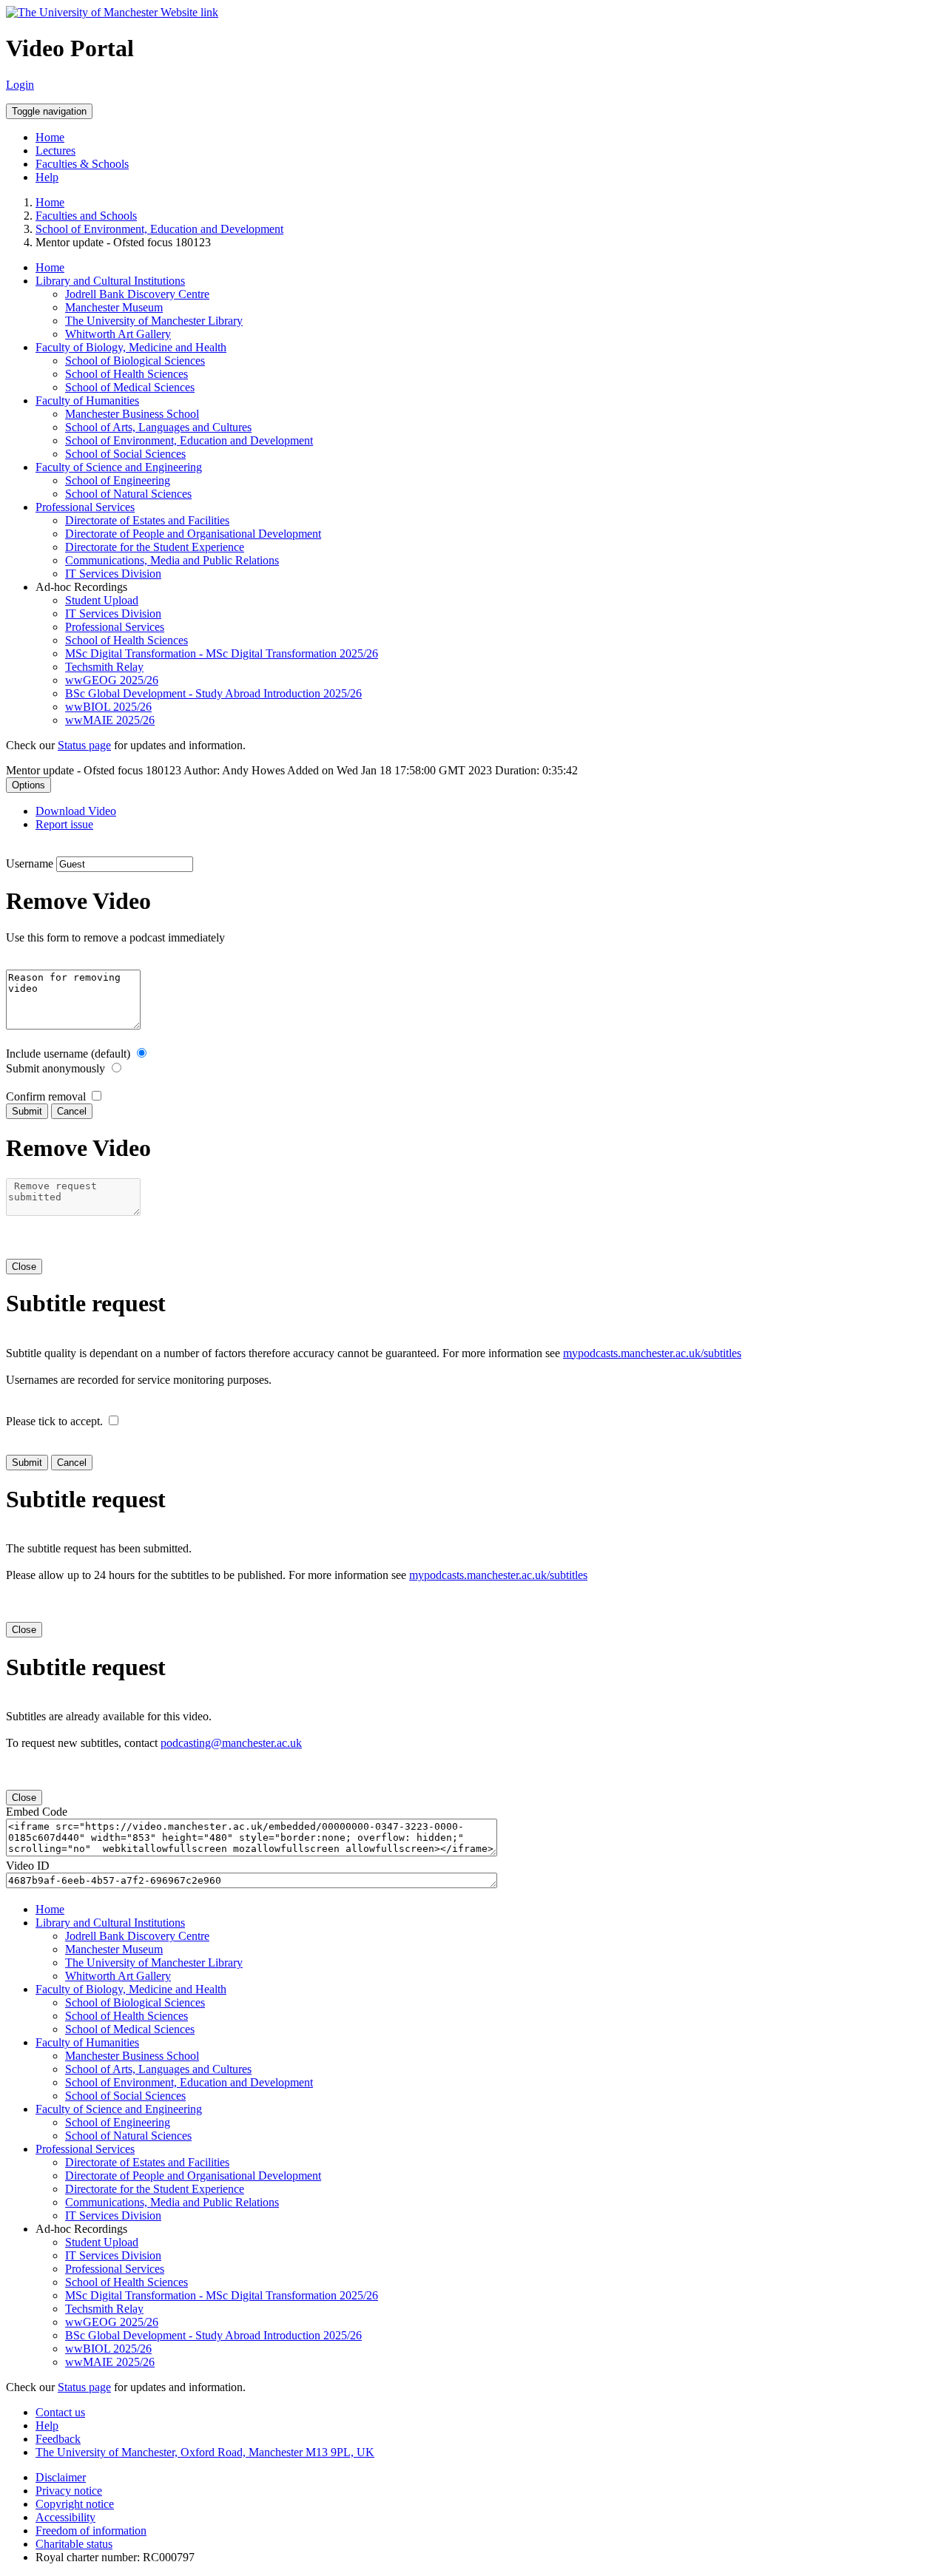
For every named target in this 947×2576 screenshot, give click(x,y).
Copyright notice (75, 2504)
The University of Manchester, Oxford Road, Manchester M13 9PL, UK (205, 2452)
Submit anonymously (55, 1068)
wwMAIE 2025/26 (110, 720)
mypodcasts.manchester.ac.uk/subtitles (652, 1353)
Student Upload (102, 600)
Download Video (76, 811)
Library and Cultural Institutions (110, 281)
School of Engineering (118, 480)
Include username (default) (68, 1054)
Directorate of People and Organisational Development (193, 534)
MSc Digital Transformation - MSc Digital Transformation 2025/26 (222, 653)
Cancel (72, 1111)
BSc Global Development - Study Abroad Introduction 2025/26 (213, 693)
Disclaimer (61, 2477)
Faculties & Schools (82, 164)
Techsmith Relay (104, 667)
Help (47, 177)
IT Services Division (113, 574)
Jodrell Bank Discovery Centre (137, 294)
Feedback (58, 2439)
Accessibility (65, 2517)
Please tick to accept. (54, 1421)
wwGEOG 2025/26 (112, 680)
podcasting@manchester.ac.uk (231, 1743)
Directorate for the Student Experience (155, 547)
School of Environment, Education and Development (159, 229)
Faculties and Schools (86, 216)
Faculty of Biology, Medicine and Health (131, 347)
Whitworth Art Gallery (118, 334)
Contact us (60, 2412)
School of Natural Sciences (128, 494)
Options (28, 785)
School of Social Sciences (125, 454)
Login (20, 85)
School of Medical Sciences (130, 387)
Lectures (55, 151)
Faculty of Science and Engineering (119, 467)
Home (50, 137)
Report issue (64, 824)
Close (24, 1267)
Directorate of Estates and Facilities (147, 520)
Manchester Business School (132, 414)
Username (30, 863)
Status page (84, 745)
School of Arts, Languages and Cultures (158, 427)
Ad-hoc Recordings (81, 587)
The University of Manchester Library (154, 321)
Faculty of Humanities (87, 400)
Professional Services (85, 507)
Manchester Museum (114, 307)
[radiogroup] (142, 1053)
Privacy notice (69, 2491)
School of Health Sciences (127, 374)
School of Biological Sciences (135, 361)
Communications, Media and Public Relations (172, 560)
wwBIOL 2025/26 (108, 707)
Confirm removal (46, 1096)
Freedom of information (91, 2531)
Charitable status (74, 2544)
